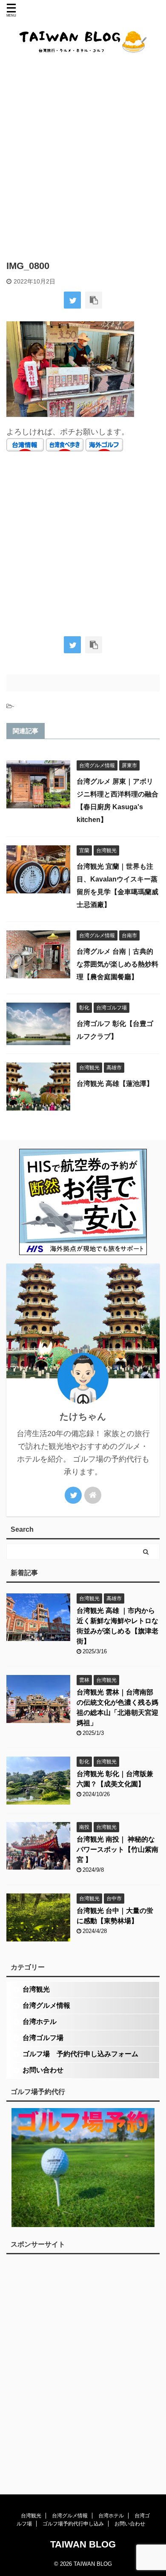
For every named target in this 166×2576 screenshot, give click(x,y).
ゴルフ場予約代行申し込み (73, 2524)
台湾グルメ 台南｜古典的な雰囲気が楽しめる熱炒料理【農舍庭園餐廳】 (117, 964)
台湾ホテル (40, 2022)
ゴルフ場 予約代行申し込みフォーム (80, 2054)
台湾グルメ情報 (46, 2005)
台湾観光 (36, 1989)
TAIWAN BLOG (83, 2544)
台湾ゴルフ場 (43, 2038)
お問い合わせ (43, 2070)
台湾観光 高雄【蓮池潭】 (115, 1084)
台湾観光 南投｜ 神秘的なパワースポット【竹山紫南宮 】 (117, 1849)
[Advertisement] (83, 156)
